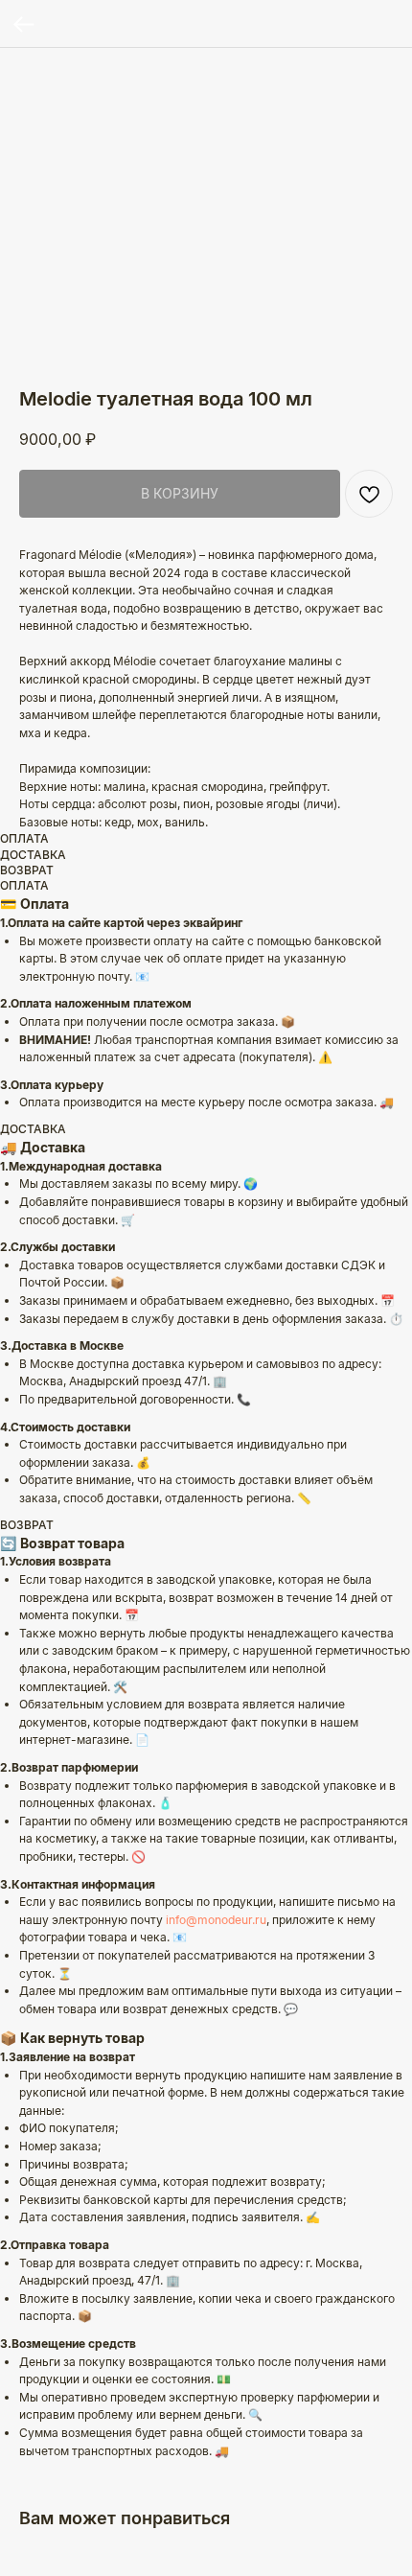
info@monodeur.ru (216, 1920)
